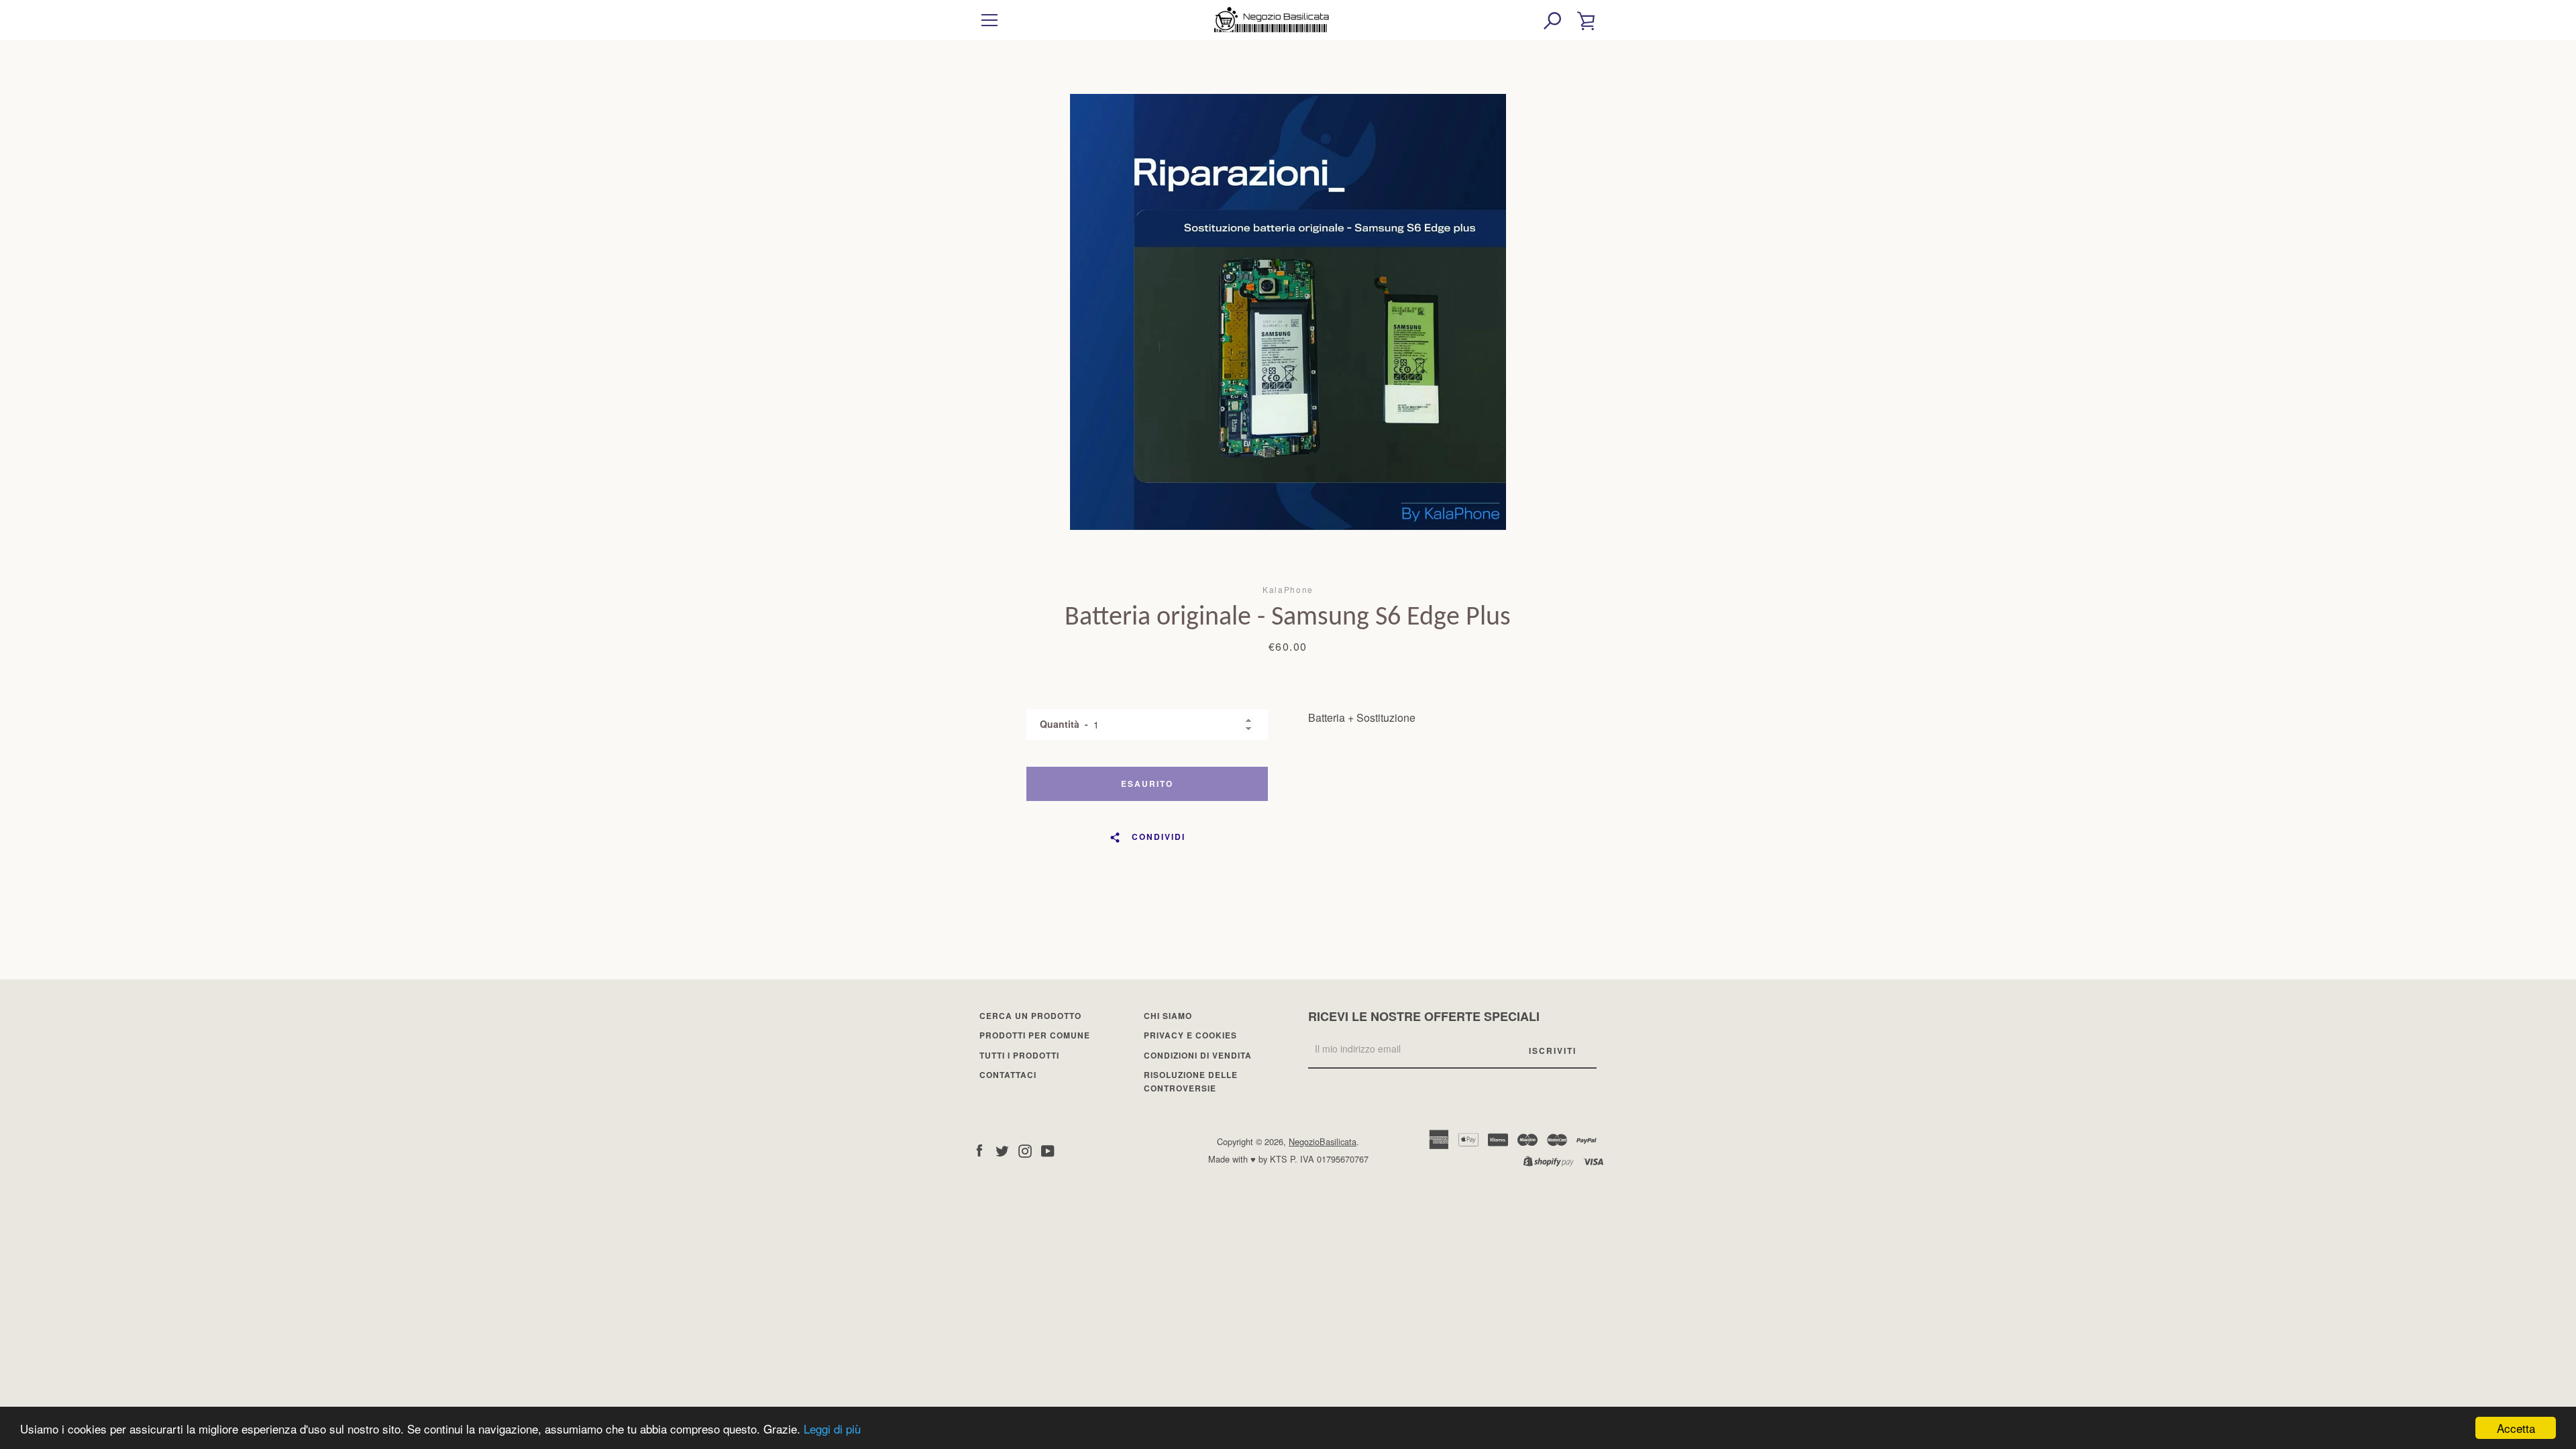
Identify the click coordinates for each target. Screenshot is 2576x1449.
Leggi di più (832, 1429)
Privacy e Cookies (1190, 1035)
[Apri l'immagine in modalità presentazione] (1288, 312)
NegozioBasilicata (1323, 1141)
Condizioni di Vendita (1198, 1055)
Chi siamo (1168, 1016)
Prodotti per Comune (1035, 1035)
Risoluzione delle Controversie (1191, 1081)
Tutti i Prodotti (1019, 1055)
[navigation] (989, 20)
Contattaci (1008, 1075)
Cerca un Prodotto (1030, 1016)
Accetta (2516, 1428)
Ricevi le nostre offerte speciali (1424, 1016)
